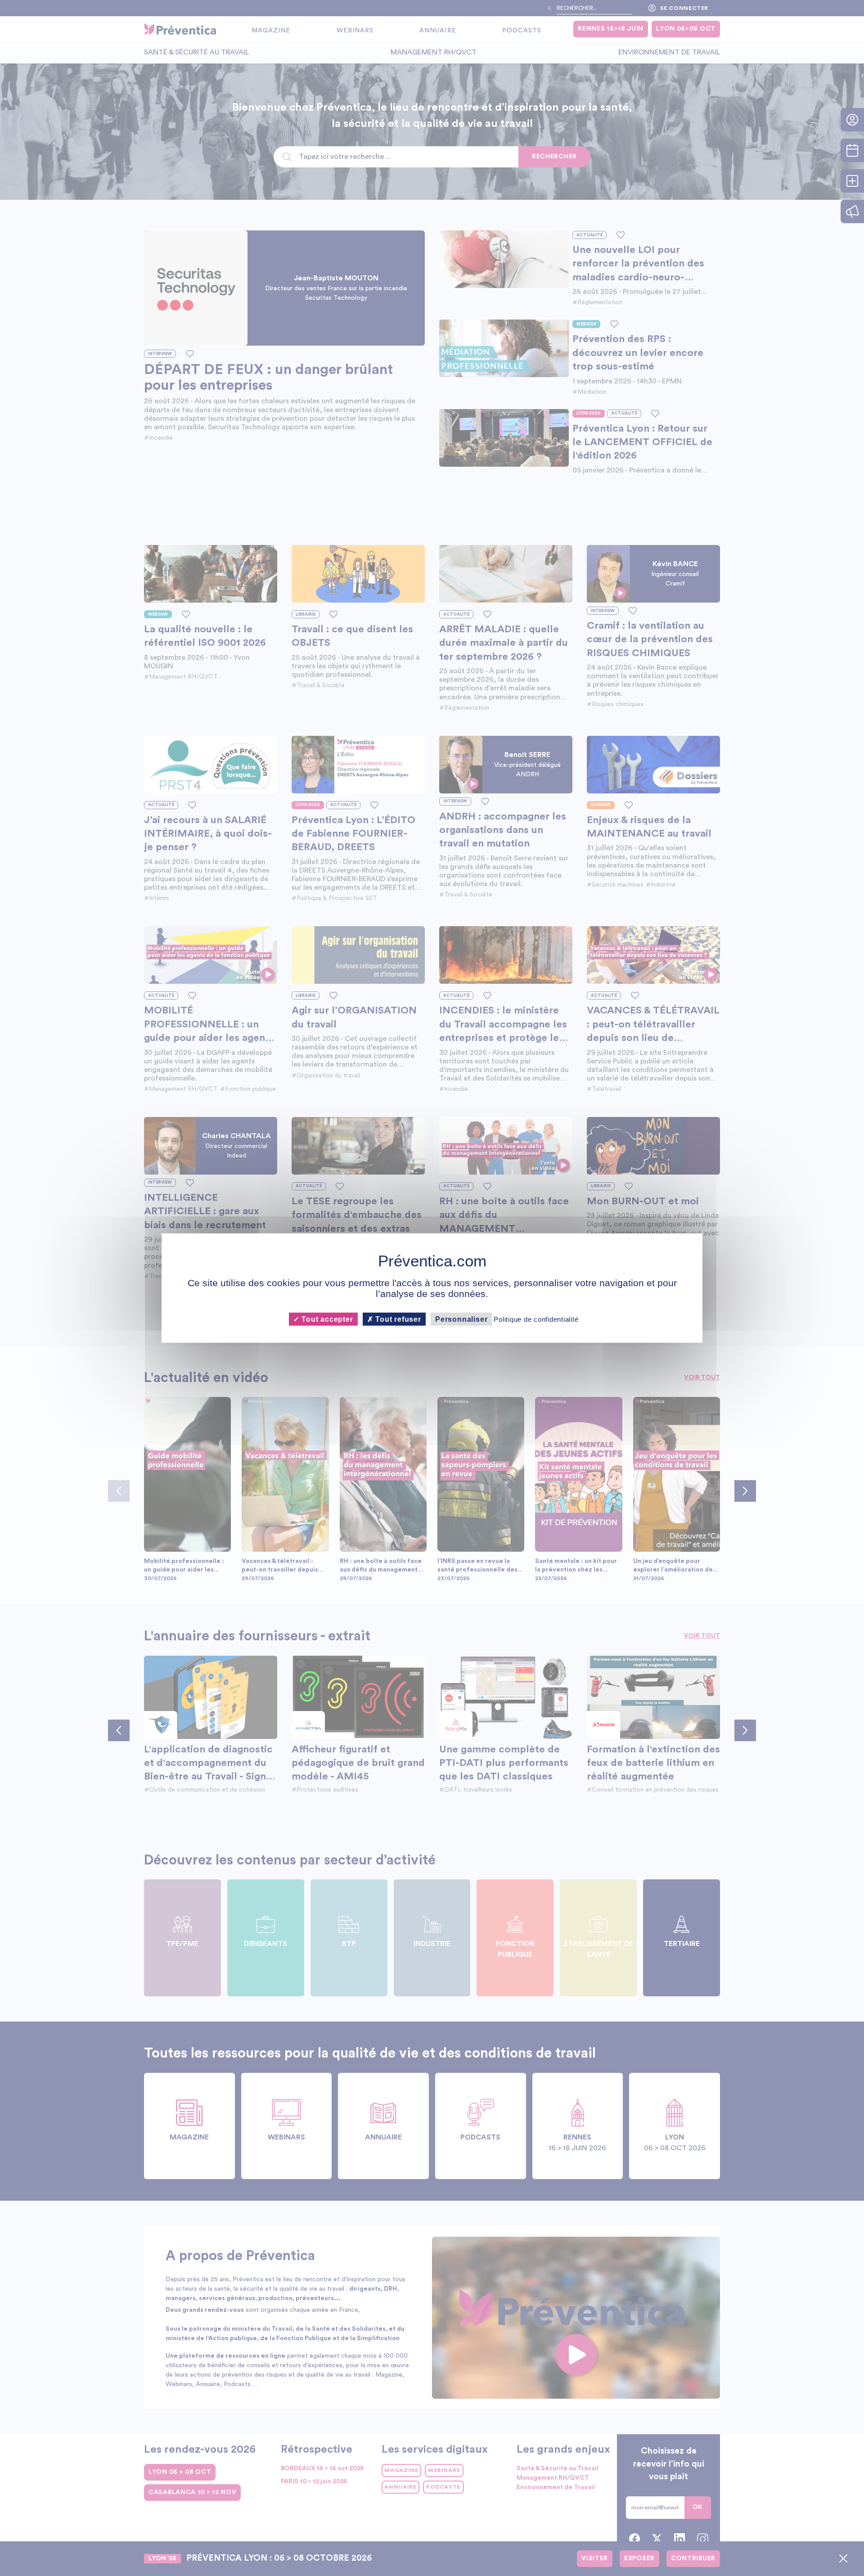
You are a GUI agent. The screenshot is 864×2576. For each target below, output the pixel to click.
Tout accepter (326, 1319)
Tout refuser (397, 1319)
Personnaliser (461, 1319)
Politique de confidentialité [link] (536, 1319)
